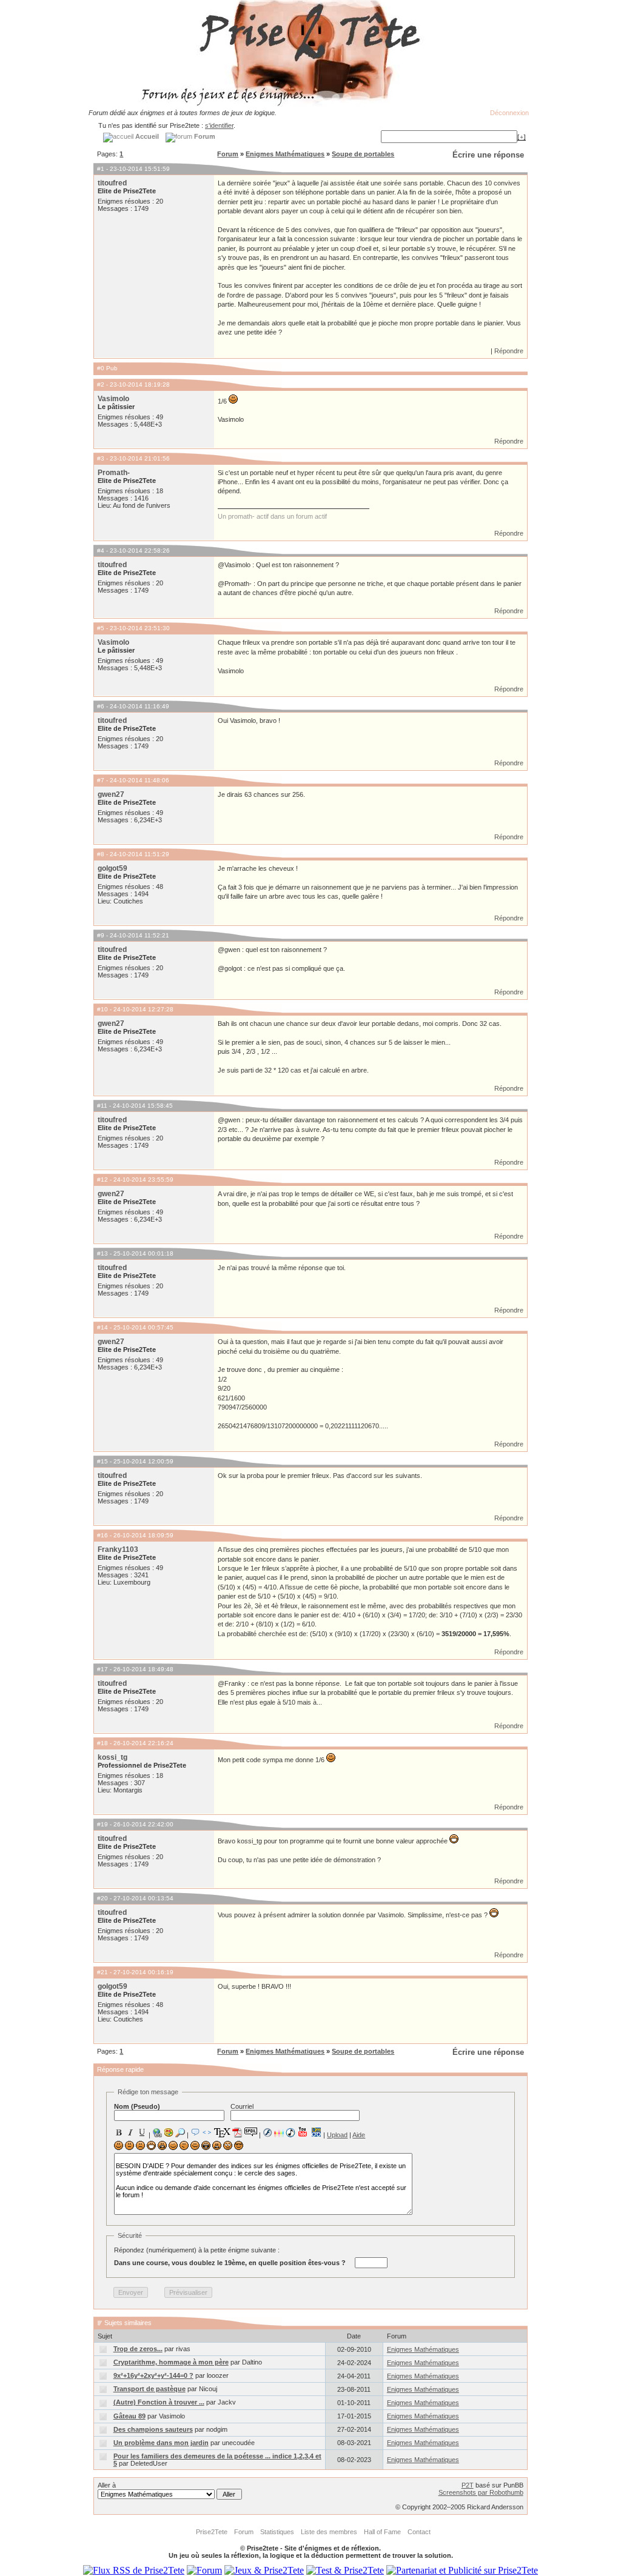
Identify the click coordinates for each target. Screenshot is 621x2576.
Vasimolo (113, 399)
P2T (468, 2485)
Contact (419, 2532)
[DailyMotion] (316, 2132)
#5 (101, 628)
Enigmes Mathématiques (285, 154)
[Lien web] (157, 2132)
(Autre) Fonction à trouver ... (159, 2402)
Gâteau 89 (129, 2416)
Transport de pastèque (149, 2389)
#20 (102, 1898)
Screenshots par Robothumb (481, 2492)
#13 (102, 1253)
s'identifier (219, 125)
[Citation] (195, 2132)
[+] (522, 137)
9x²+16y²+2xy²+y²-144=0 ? (153, 2375)
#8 (101, 854)
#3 (101, 458)
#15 (102, 1461)
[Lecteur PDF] (237, 2132)
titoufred (112, 183)
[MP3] (290, 2133)
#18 (102, 1743)
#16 (102, 1535)
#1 (101, 169)
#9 (101, 935)
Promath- (114, 473)
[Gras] (119, 2132)
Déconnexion (509, 113)
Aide (359, 2135)
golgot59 (112, 868)
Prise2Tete (212, 2532)
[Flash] (267, 2132)
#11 (102, 1106)
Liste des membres (329, 2532)
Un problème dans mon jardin (161, 2443)
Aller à (107, 2485)
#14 (102, 1327)
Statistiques (277, 2532)
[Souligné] (142, 2132)
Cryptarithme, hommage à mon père (171, 2362)
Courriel (242, 2106)
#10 (102, 1009)
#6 (101, 706)
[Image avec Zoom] (180, 2132)
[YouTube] (303, 2132)
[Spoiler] (251, 2131)
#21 (102, 1972)
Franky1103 (118, 1549)
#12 (102, 1180)
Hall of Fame (382, 2532)
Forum (228, 154)
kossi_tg (112, 1757)
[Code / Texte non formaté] (207, 2132)
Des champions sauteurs (153, 2429)
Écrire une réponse (488, 155)
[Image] (169, 2132)
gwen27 (111, 794)
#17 (102, 1669)
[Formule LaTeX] (222, 2132)
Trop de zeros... (138, 2349)
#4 (101, 551)
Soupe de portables (363, 154)
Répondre (509, 351)
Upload (337, 2135)
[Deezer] (279, 2132)
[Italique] (130, 2132)
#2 (101, 384)
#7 (101, 780)
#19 (102, 1824)
